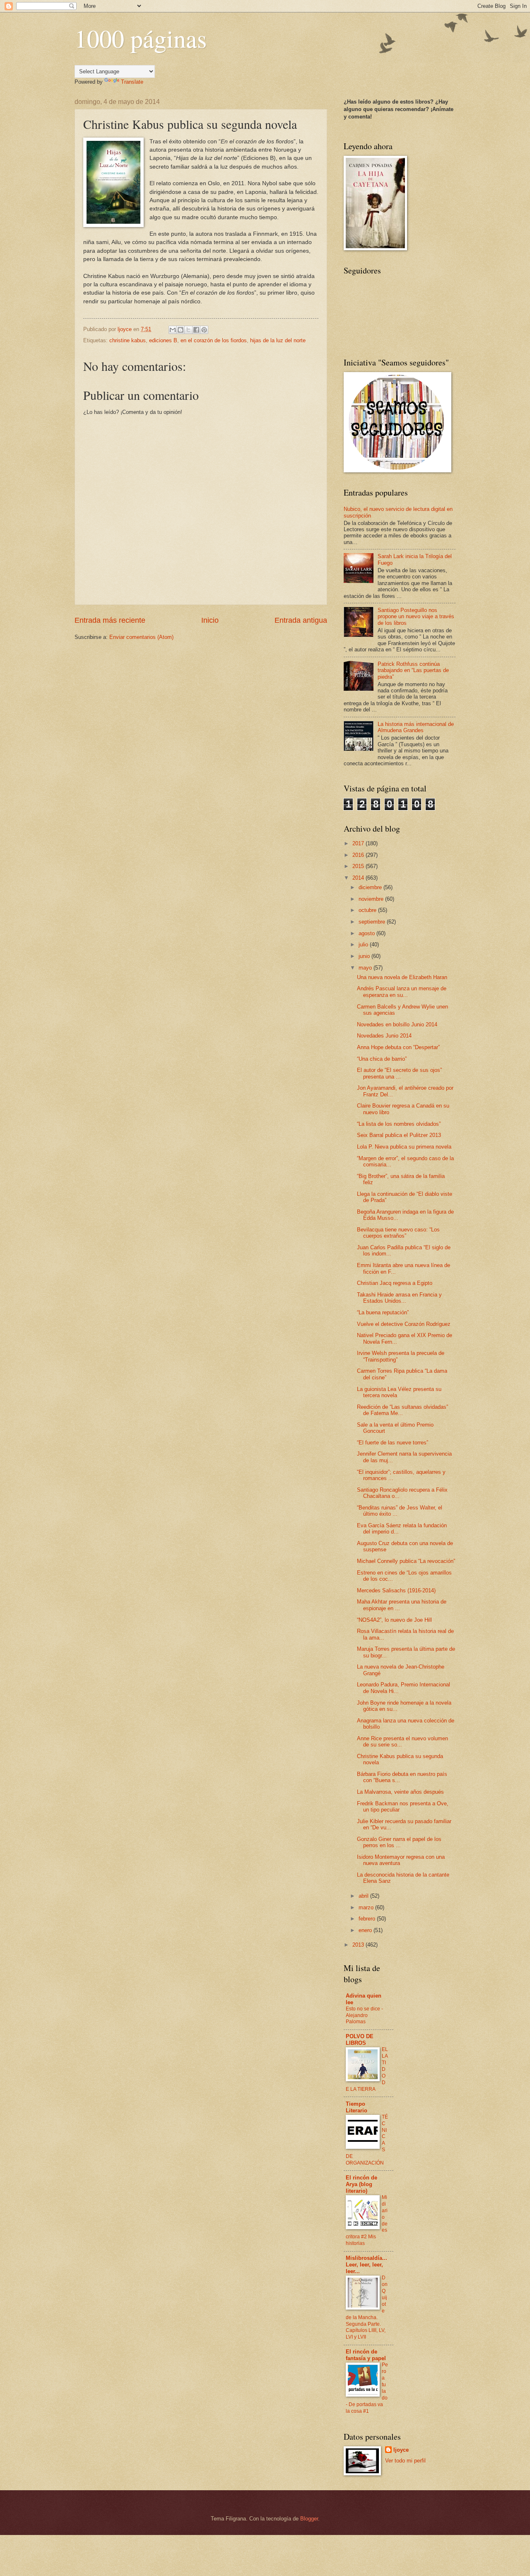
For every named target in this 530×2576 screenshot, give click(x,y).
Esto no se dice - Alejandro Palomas (364, 2015)
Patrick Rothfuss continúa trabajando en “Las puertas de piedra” (413, 670)
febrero (368, 1919)
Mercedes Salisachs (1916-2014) (396, 1590)
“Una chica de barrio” (382, 1059)
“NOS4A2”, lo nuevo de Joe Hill (394, 1620)
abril (364, 1896)
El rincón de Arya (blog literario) (361, 2184)
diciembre (371, 887)
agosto (367, 933)
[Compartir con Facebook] (196, 330)
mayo (366, 968)
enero (366, 1930)
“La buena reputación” (383, 1312)
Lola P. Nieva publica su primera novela (404, 1147)
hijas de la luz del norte (278, 340)
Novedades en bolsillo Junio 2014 (397, 1024)
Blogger (309, 2519)
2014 (359, 878)
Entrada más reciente (110, 620)
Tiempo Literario (357, 2107)
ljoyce (401, 2450)
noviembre (372, 899)
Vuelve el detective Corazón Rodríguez (404, 1324)
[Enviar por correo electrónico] (173, 330)
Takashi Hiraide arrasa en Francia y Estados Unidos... (399, 1298)
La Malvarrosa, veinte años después (400, 1792)
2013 (359, 1945)
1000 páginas (141, 38)
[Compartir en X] (188, 330)
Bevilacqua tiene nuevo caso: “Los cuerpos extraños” (398, 1233)
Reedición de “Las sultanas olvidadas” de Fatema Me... (402, 1410)
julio (364, 945)
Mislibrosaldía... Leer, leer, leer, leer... (366, 2265)
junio (365, 956)
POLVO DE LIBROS (360, 2040)
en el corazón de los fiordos (214, 340)
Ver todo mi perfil (405, 2461)
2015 (359, 866)
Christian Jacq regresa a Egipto (395, 1283)
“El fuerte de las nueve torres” (393, 1443)
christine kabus (128, 340)
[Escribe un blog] (181, 330)
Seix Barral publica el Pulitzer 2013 (399, 1135)
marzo (367, 1907)
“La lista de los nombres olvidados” (399, 1124)
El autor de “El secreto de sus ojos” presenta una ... (399, 1073)
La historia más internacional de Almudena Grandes (416, 727)
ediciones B (163, 340)
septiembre (373, 922)
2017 (359, 843)
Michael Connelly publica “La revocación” (406, 1561)
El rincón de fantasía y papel (366, 2355)
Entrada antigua (301, 620)
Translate (132, 82)
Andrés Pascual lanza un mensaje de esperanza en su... (402, 992)
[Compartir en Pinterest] (204, 330)
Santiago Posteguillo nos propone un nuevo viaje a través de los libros (416, 617)
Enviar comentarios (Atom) (141, 637)
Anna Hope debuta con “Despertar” (398, 1047)
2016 (359, 855)
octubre (368, 910)
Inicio (210, 620)
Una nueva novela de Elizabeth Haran (402, 977)
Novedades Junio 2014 (384, 1036)
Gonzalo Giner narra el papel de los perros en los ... (399, 1842)
